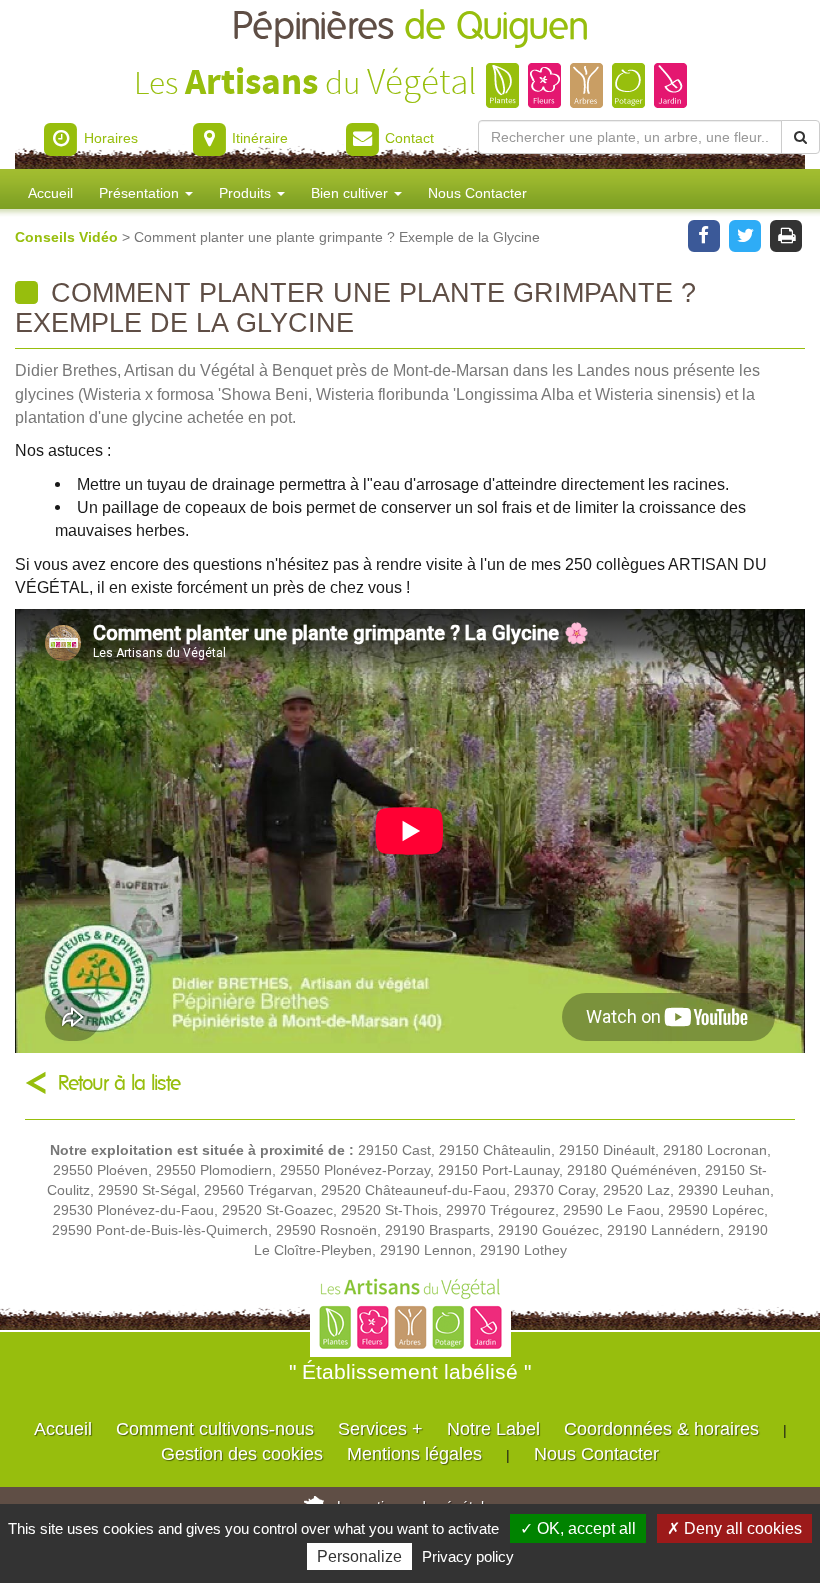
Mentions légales (414, 1454)
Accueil (50, 193)
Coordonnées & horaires (661, 1429)
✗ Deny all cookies (734, 1528)
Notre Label (493, 1429)
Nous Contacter (477, 193)
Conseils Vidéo (68, 237)
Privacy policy (468, 1556)
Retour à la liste (119, 1083)
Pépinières (410, 27)
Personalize (359, 1556)
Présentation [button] (141, 193)
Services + (380, 1429)
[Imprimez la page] (786, 234)
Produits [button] (247, 193)
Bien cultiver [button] (351, 193)
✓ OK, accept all (578, 1528)
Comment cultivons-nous (215, 1429)
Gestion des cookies (242, 1454)
